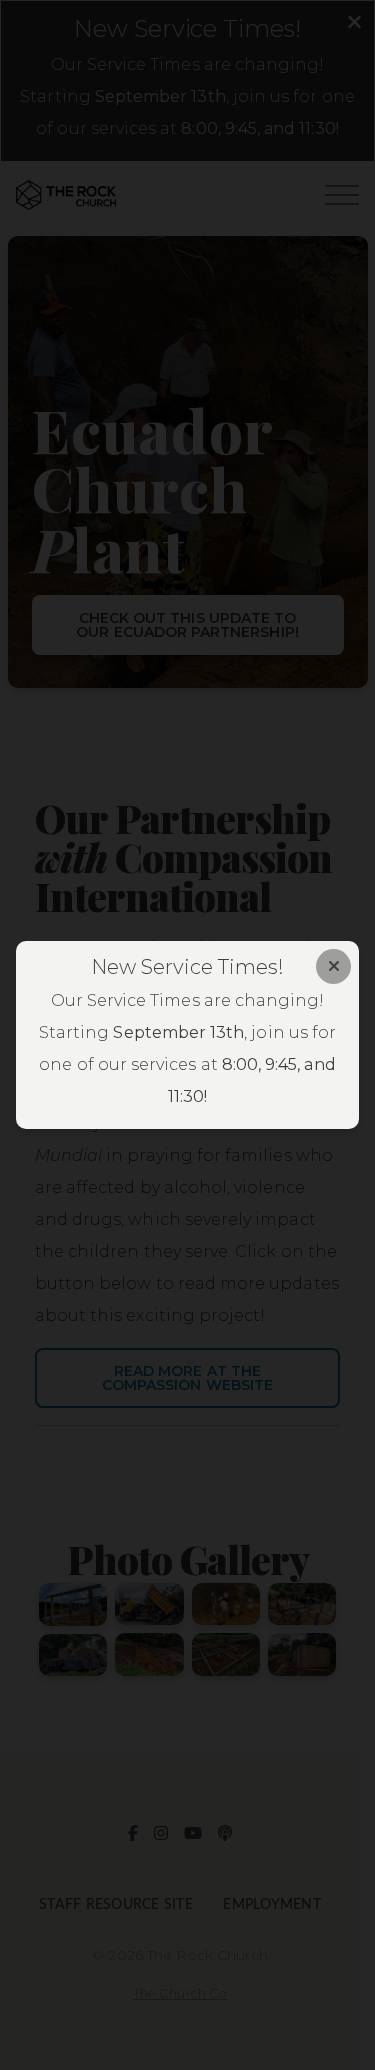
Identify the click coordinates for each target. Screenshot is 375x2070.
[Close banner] (333, 966)
